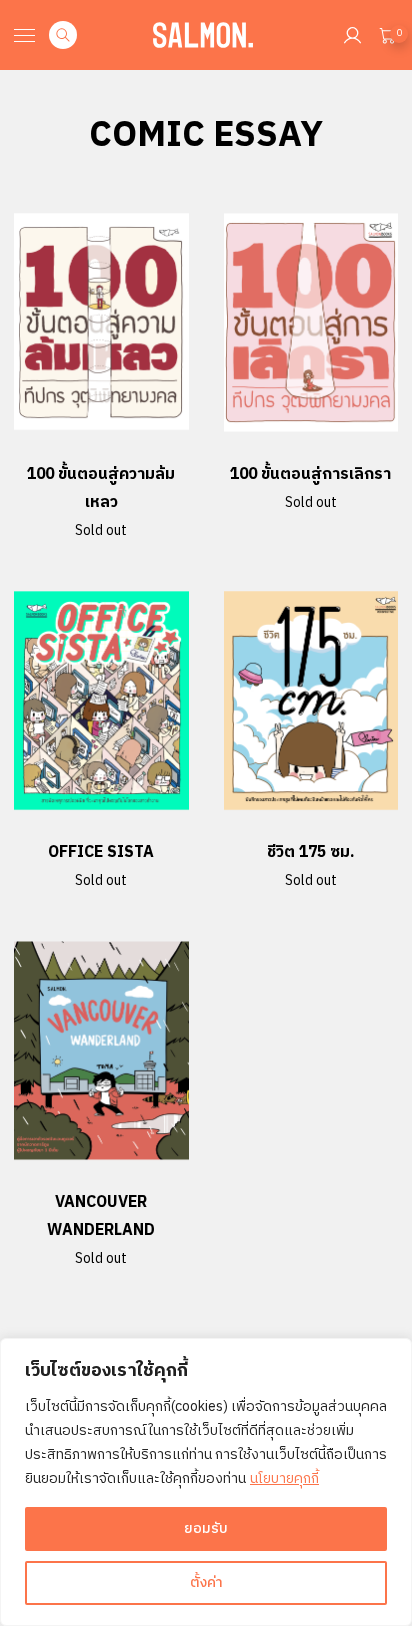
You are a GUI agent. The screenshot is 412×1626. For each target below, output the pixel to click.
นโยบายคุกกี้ (284, 1478)
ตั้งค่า (206, 1582)
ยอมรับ (206, 1528)
